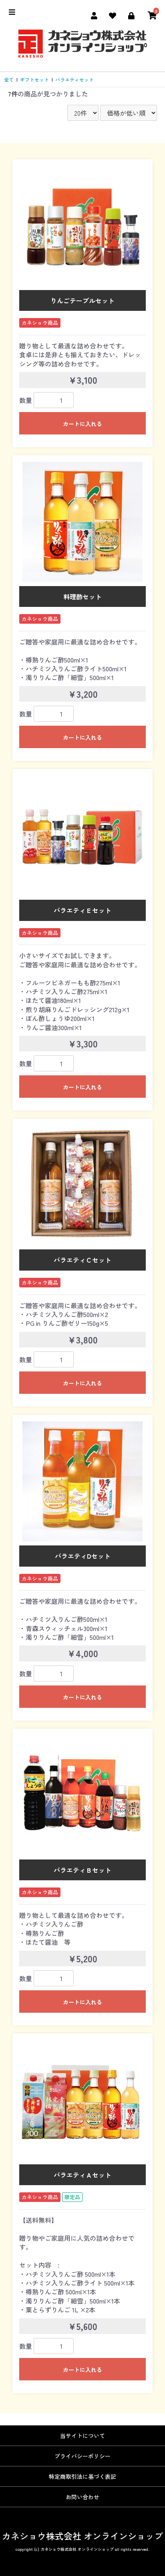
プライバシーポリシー (82, 2456)
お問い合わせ (82, 2497)
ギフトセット (34, 79)
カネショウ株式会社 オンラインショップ (82, 2536)
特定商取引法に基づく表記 (82, 2476)
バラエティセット (74, 79)
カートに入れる (82, 424)
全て (9, 79)
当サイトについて (82, 2436)
